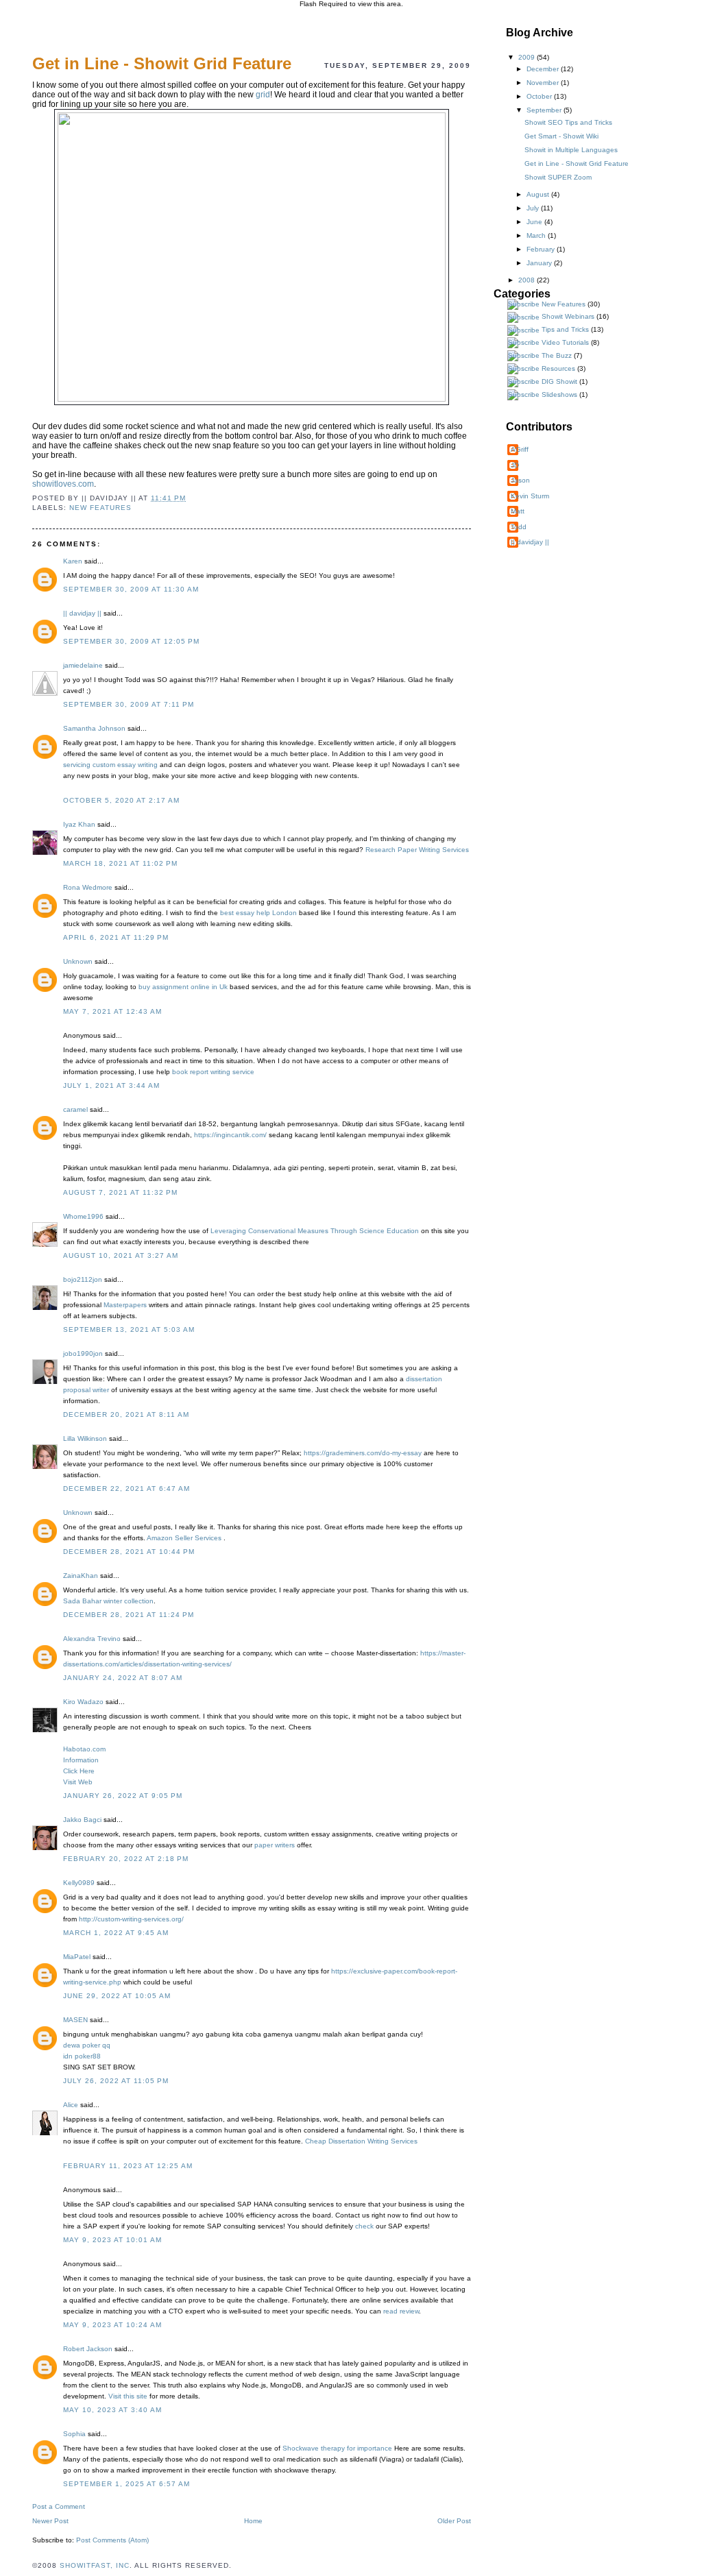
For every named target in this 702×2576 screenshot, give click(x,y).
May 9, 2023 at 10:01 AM (112, 2240)
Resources (558, 368)
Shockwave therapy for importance (337, 2448)
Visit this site (128, 2396)
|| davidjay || (82, 613)
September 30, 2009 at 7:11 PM (129, 704)
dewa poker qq (87, 2045)
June (535, 222)
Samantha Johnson (94, 728)
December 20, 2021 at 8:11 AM (126, 1414)
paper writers (275, 1845)
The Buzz (557, 355)
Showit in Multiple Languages (571, 150)
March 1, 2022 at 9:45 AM (116, 1933)
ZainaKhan (81, 1576)
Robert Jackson (88, 2349)
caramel (75, 1109)
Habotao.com (84, 1749)
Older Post (454, 2521)
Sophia (74, 2434)
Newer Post (50, 2521)
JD (515, 465)
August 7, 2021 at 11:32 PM (120, 1192)
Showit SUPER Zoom (558, 177)
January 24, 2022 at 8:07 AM (123, 1678)
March (537, 235)
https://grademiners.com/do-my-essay (363, 1453)
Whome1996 (83, 1216)
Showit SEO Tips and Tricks (568, 122)
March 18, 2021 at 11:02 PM (120, 863)
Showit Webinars (568, 316)
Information (81, 1760)
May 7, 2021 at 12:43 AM (112, 1011)
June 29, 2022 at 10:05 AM (117, 1996)
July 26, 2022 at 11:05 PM (116, 2081)
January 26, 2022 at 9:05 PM (123, 1796)
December (544, 69)
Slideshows (559, 394)
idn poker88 (82, 2056)
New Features (100, 508)
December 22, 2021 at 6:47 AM (126, 1489)
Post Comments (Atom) (112, 2540)
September (545, 110)
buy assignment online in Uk (183, 987)
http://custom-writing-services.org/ (131, 1919)
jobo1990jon (83, 1353)
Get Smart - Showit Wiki (561, 136)
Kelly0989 (79, 1883)
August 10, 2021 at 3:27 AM (121, 1255)
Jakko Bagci (82, 1820)
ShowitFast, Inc (95, 2565)
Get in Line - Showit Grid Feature (577, 163)
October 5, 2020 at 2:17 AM (121, 800)
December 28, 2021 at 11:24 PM (129, 1615)
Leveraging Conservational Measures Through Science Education (315, 1231)
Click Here (79, 1771)
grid (263, 95)
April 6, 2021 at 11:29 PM (116, 937)
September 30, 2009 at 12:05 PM (131, 641)
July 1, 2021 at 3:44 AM (111, 1085)
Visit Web (78, 1782)
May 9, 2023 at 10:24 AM (112, 2325)
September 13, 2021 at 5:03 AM (129, 1329)
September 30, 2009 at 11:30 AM (131, 589)
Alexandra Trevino (92, 1639)
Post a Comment (59, 2506)
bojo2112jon (83, 1279)
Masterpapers (125, 1305)
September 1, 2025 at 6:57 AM (126, 2484)
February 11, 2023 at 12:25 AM (128, 2166)
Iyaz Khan (79, 824)
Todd (519, 527)
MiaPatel (77, 1957)
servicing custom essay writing (110, 765)
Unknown (78, 961)
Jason (520, 480)
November (544, 83)
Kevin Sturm (530, 496)
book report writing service (213, 1072)
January (540, 263)
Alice (71, 2105)
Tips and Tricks (565, 329)
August (539, 194)
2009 (528, 57)
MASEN (75, 2020)
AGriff (520, 449)
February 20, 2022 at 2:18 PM (126, 1859)
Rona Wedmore (88, 887)
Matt (518, 511)
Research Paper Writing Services (417, 850)
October (540, 96)
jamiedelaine (83, 665)
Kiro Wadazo (83, 1702)
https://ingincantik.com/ (230, 1135)
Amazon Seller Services (185, 1538)
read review (401, 2311)
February (542, 249)
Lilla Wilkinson (85, 1438)
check (364, 2226)
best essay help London (258, 913)
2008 (528, 280)
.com (63, 484)
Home (253, 2521)
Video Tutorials (565, 342)
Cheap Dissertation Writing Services (361, 2141)
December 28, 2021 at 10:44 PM (129, 1552)
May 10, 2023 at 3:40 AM (112, 2410)
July (534, 208)
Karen (73, 561)
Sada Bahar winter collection (108, 1601)
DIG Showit (559, 381)
